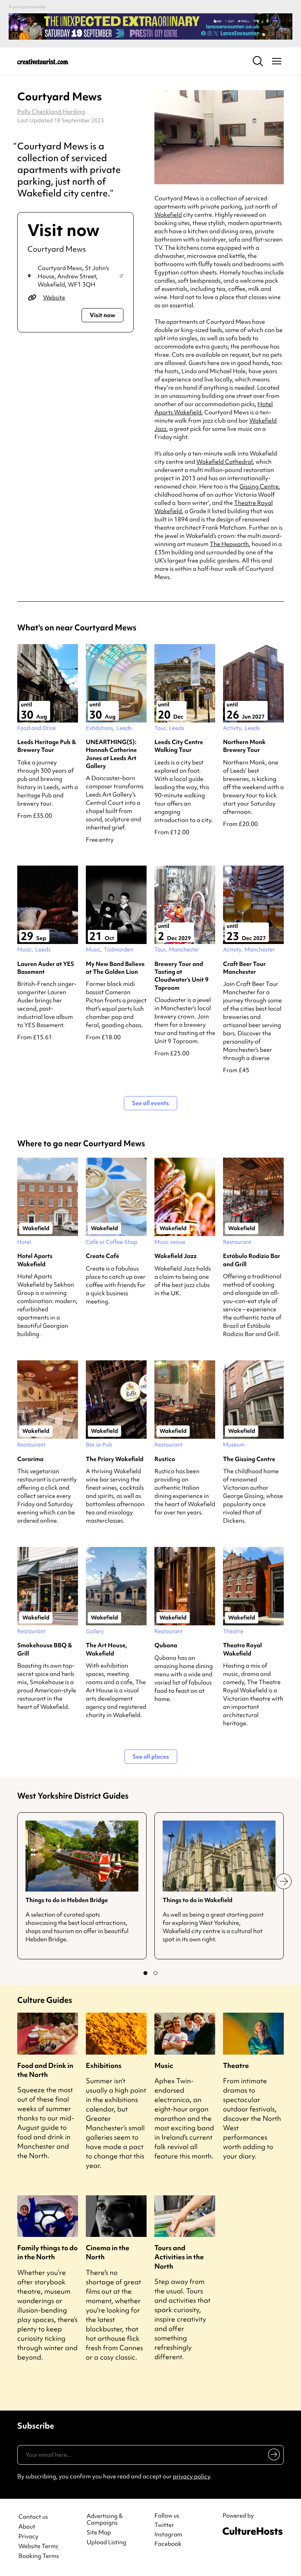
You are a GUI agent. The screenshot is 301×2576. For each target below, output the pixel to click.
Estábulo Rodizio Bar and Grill (252, 1260)
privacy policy (191, 2476)
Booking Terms (39, 2556)
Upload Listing (106, 2542)
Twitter (164, 2525)
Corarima (30, 1459)
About (27, 2527)
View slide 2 (156, 1973)
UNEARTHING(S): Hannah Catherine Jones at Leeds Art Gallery (111, 754)
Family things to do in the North (47, 2252)
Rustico (165, 1459)
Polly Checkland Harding (51, 112)
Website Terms (38, 2546)
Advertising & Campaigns (105, 2520)
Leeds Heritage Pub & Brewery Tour (47, 746)
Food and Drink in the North (45, 2070)
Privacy (28, 2537)
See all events (150, 1103)
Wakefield (168, 215)
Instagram (168, 2534)
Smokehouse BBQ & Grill (45, 1649)
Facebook (168, 2544)
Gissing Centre (259, 487)
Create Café (102, 1256)
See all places (151, 1757)
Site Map (99, 2533)
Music (164, 2065)
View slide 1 (145, 1973)
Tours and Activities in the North (179, 2257)
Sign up (273, 2456)
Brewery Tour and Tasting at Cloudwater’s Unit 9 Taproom (181, 976)
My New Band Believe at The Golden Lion (115, 968)
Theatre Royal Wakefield (242, 1649)
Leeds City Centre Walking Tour (179, 746)
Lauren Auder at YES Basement (46, 968)
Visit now (102, 315)
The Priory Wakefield (115, 1459)
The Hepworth (229, 544)
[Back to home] (43, 61)
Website (54, 298)
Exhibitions (104, 2065)
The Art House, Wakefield (106, 1649)
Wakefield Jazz (176, 1256)
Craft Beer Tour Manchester (244, 968)
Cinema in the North (108, 2252)
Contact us (33, 2517)
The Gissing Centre (249, 1459)
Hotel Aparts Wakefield (35, 1260)
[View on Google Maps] (121, 277)
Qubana (166, 1645)
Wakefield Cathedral (225, 462)
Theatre (236, 2065)
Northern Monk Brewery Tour (244, 746)
